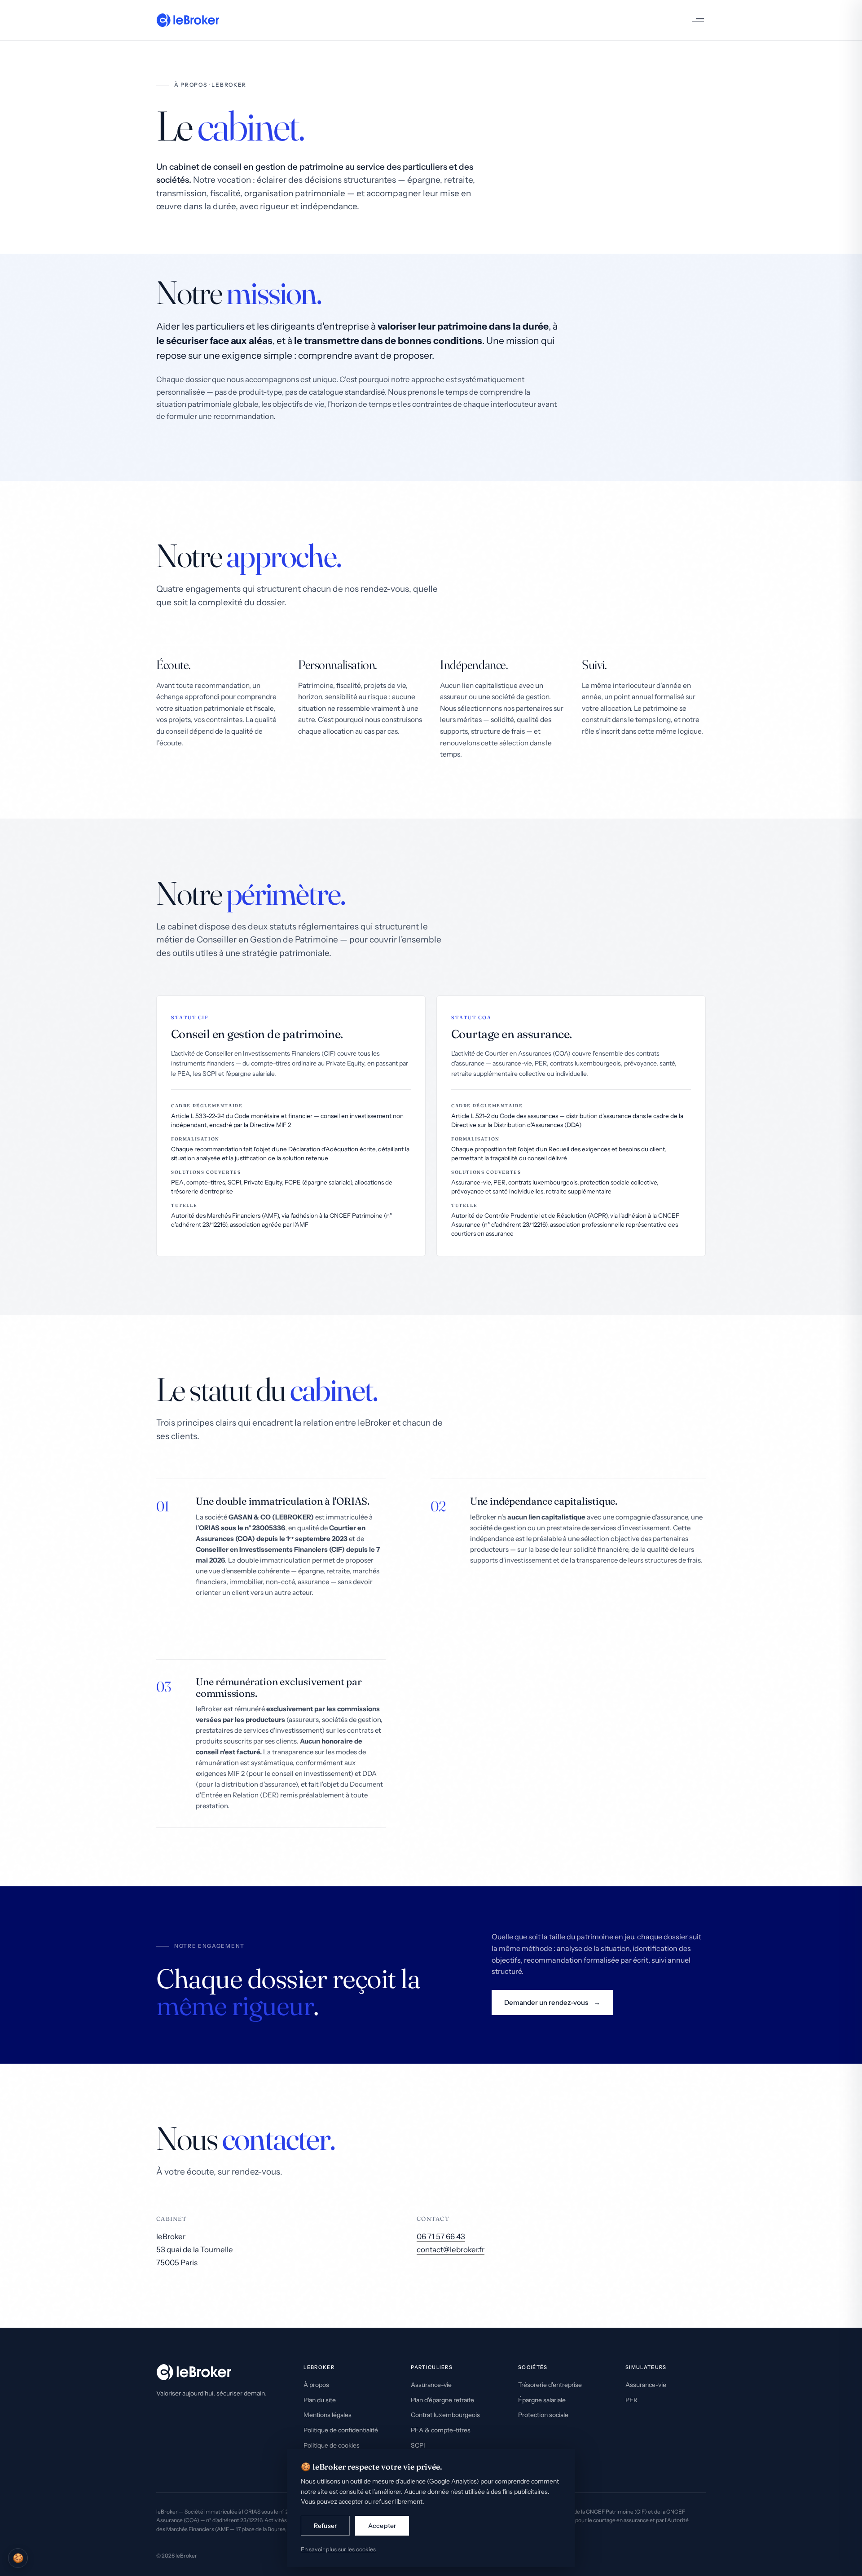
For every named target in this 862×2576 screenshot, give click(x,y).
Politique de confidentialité (341, 2430)
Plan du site (320, 2400)
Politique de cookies (332, 2445)
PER (631, 2400)
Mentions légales (328, 2415)
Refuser (325, 2526)
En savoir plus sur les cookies (338, 2549)
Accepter (382, 2526)
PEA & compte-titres (441, 2430)
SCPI (418, 2445)
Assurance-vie (431, 2385)
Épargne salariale (542, 2400)
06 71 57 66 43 (441, 2237)
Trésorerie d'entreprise (550, 2385)
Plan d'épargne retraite (442, 2400)
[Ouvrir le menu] (695, 20)
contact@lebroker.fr (451, 2250)
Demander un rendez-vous (546, 2002)
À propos (316, 2385)
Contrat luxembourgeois (445, 2415)
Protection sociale (543, 2415)
